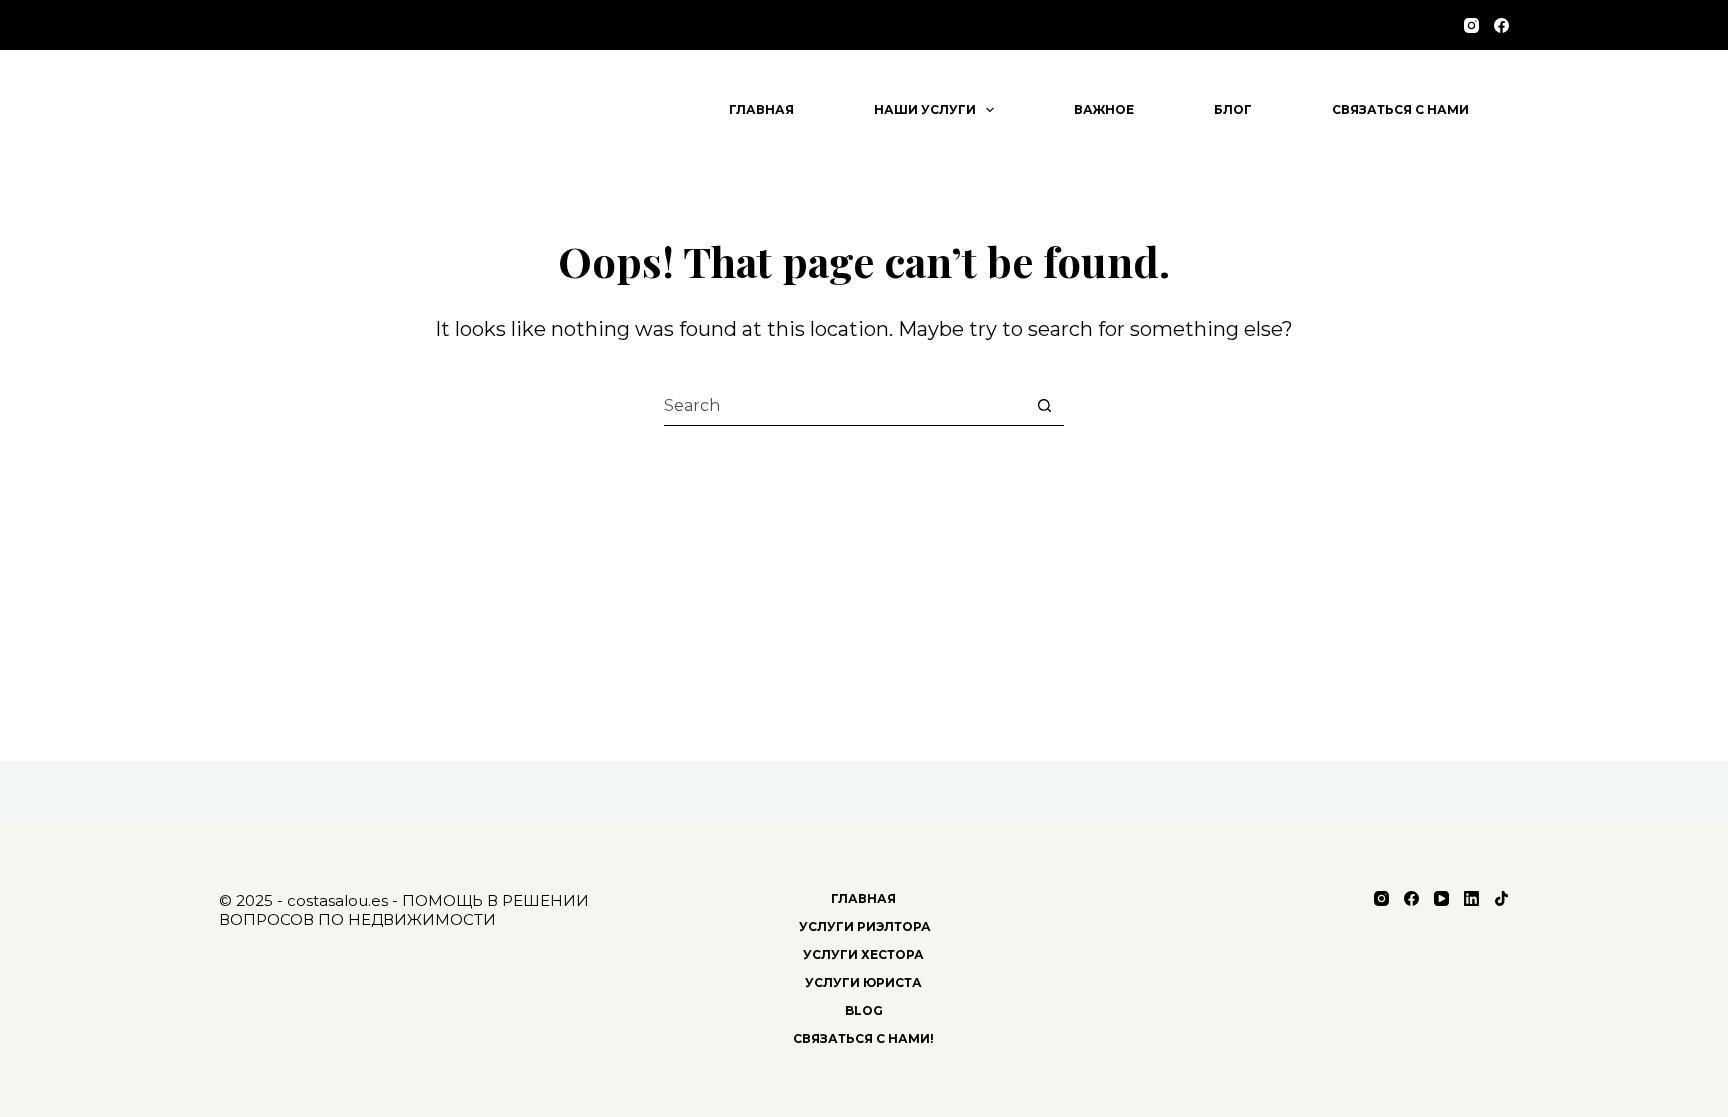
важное (1104, 109)
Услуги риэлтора (863, 926)
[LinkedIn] (1471, 898)
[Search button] (1044, 406)
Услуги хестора (863, 954)
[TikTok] (1501, 898)
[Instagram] (1471, 25)
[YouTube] (1441, 898)
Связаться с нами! (863, 1038)
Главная (761, 109)
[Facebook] (1501, 25)
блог (1233, 109)
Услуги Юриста (863, 982)
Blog (864, 1010)
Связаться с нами (1400, 109)
